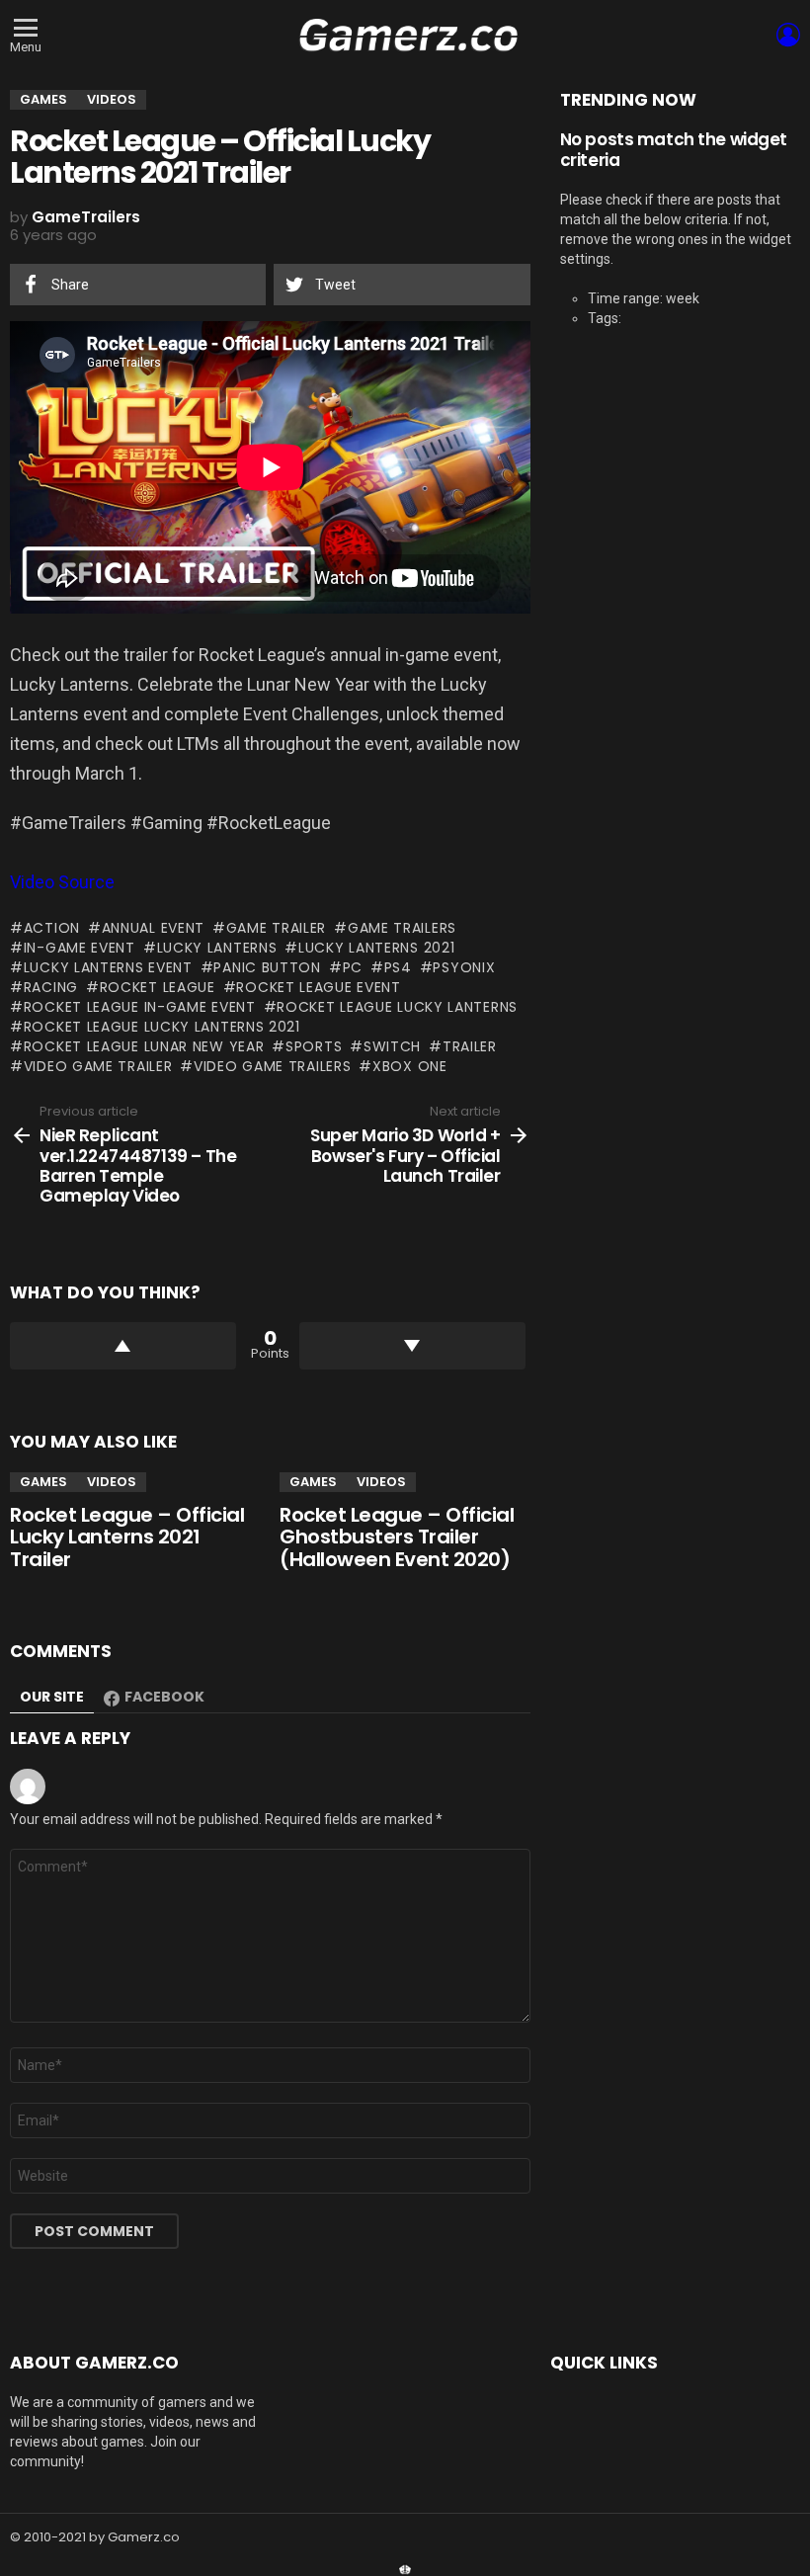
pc (353, 967)
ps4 (398, 967)
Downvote (412, 1346)
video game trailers (272, 1066)
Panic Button (267, 967)
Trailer (470, 1046)
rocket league (158, 987)
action (52, 928)
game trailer (276, 928)
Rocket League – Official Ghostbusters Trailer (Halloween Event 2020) (397, 1537)
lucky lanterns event (108, 967)
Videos (112, 1482)
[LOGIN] (788, 35)
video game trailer (98, 1066)
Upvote (123, 1346)
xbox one (409, 1066)
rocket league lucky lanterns (397, 1007)
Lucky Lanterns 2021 (376, 948)
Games (43, 1482)
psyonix (464, 967)
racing (51, 987)
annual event (153, 928)
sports (314, 1046)
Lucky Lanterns (217, 948)
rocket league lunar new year (144, 1046)
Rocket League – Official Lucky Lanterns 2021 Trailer (127, 1537)
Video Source (62, 882)
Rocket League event (318, 987)
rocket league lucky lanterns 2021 (162, 1027)
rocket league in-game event (140, 1007)
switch (392, 1046)
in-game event (80, 948)
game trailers (402, 928)
